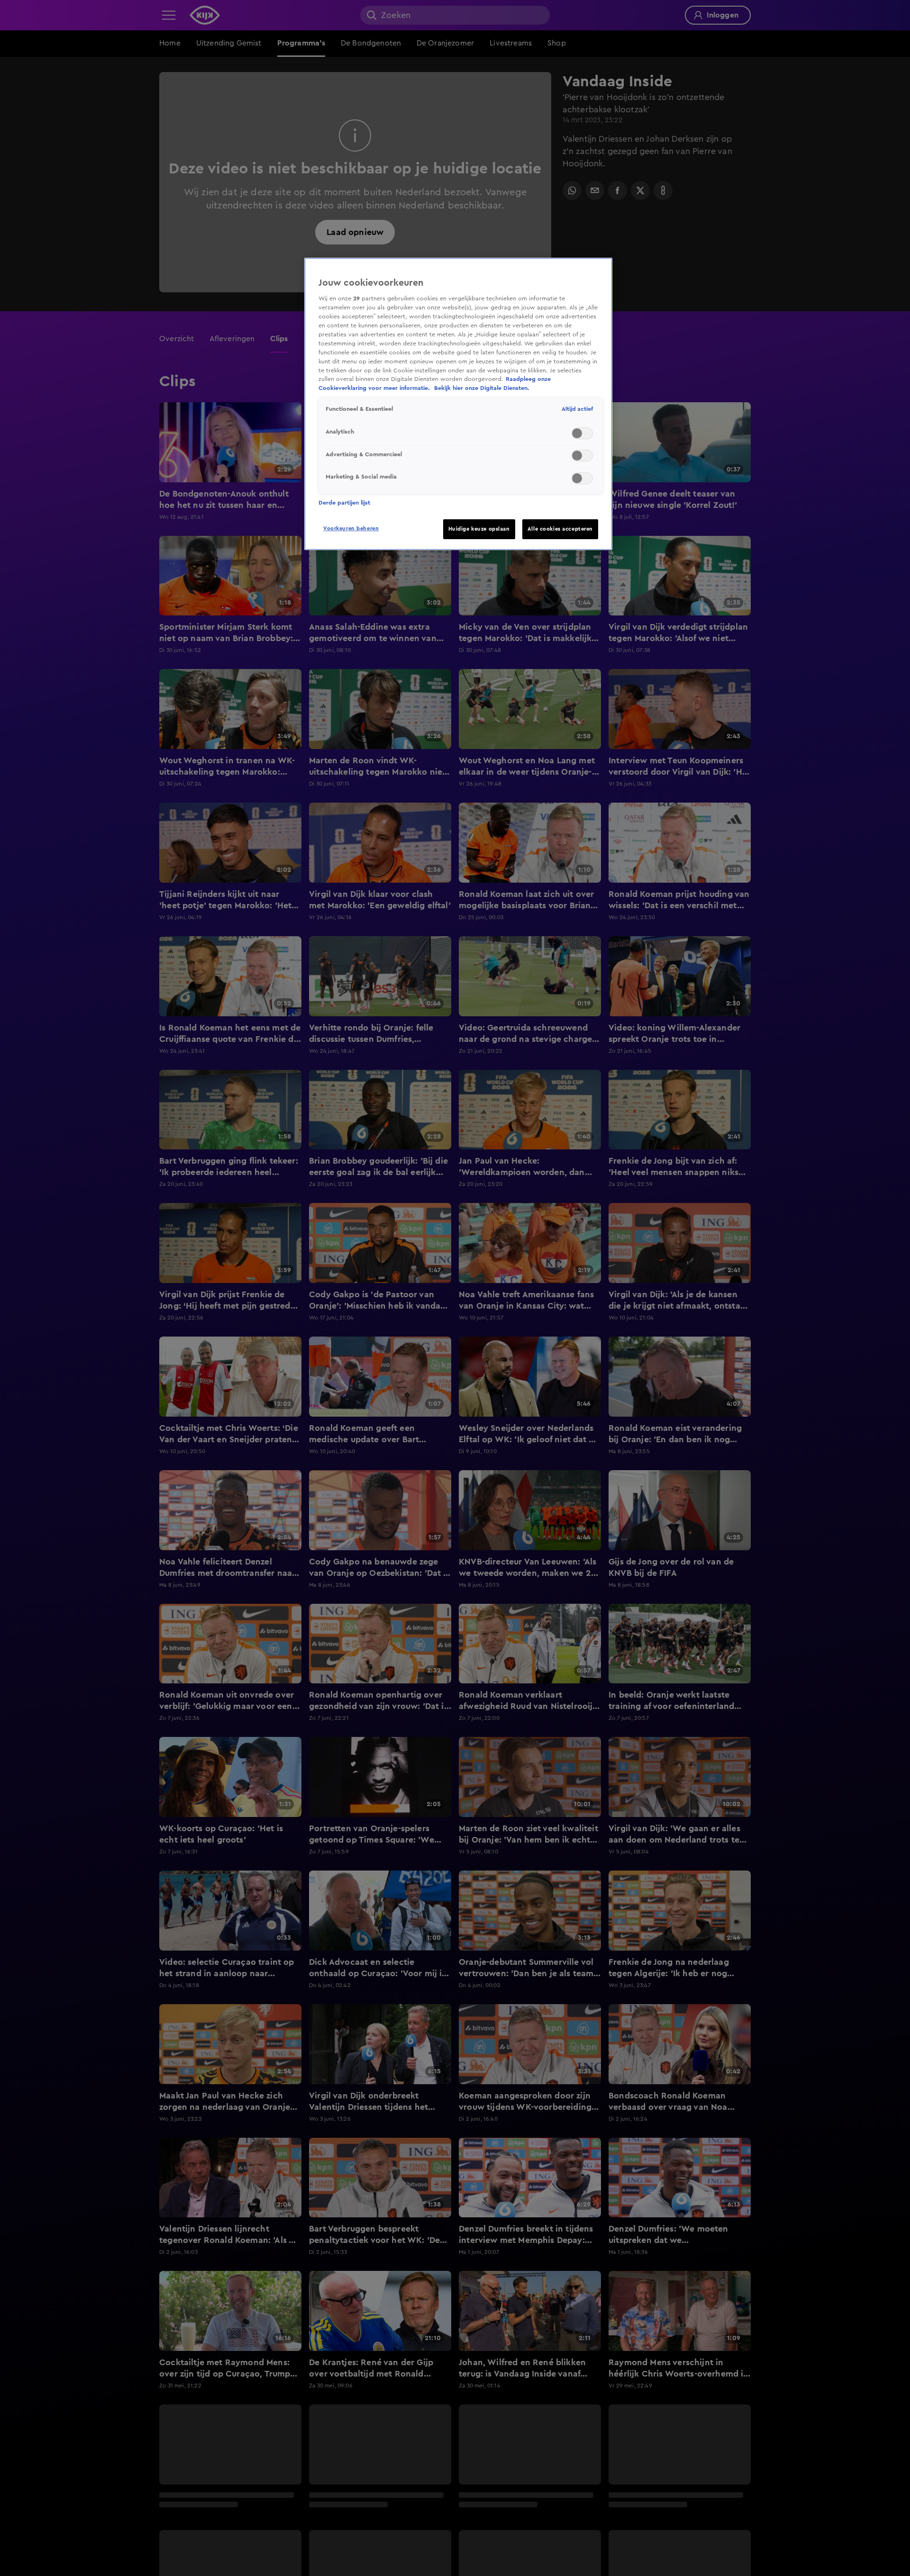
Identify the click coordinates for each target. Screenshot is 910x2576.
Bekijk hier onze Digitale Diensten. (482, 388)
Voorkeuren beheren (351, 529)
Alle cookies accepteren (560, 529)
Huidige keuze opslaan (479, 529)
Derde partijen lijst (344, 503)
